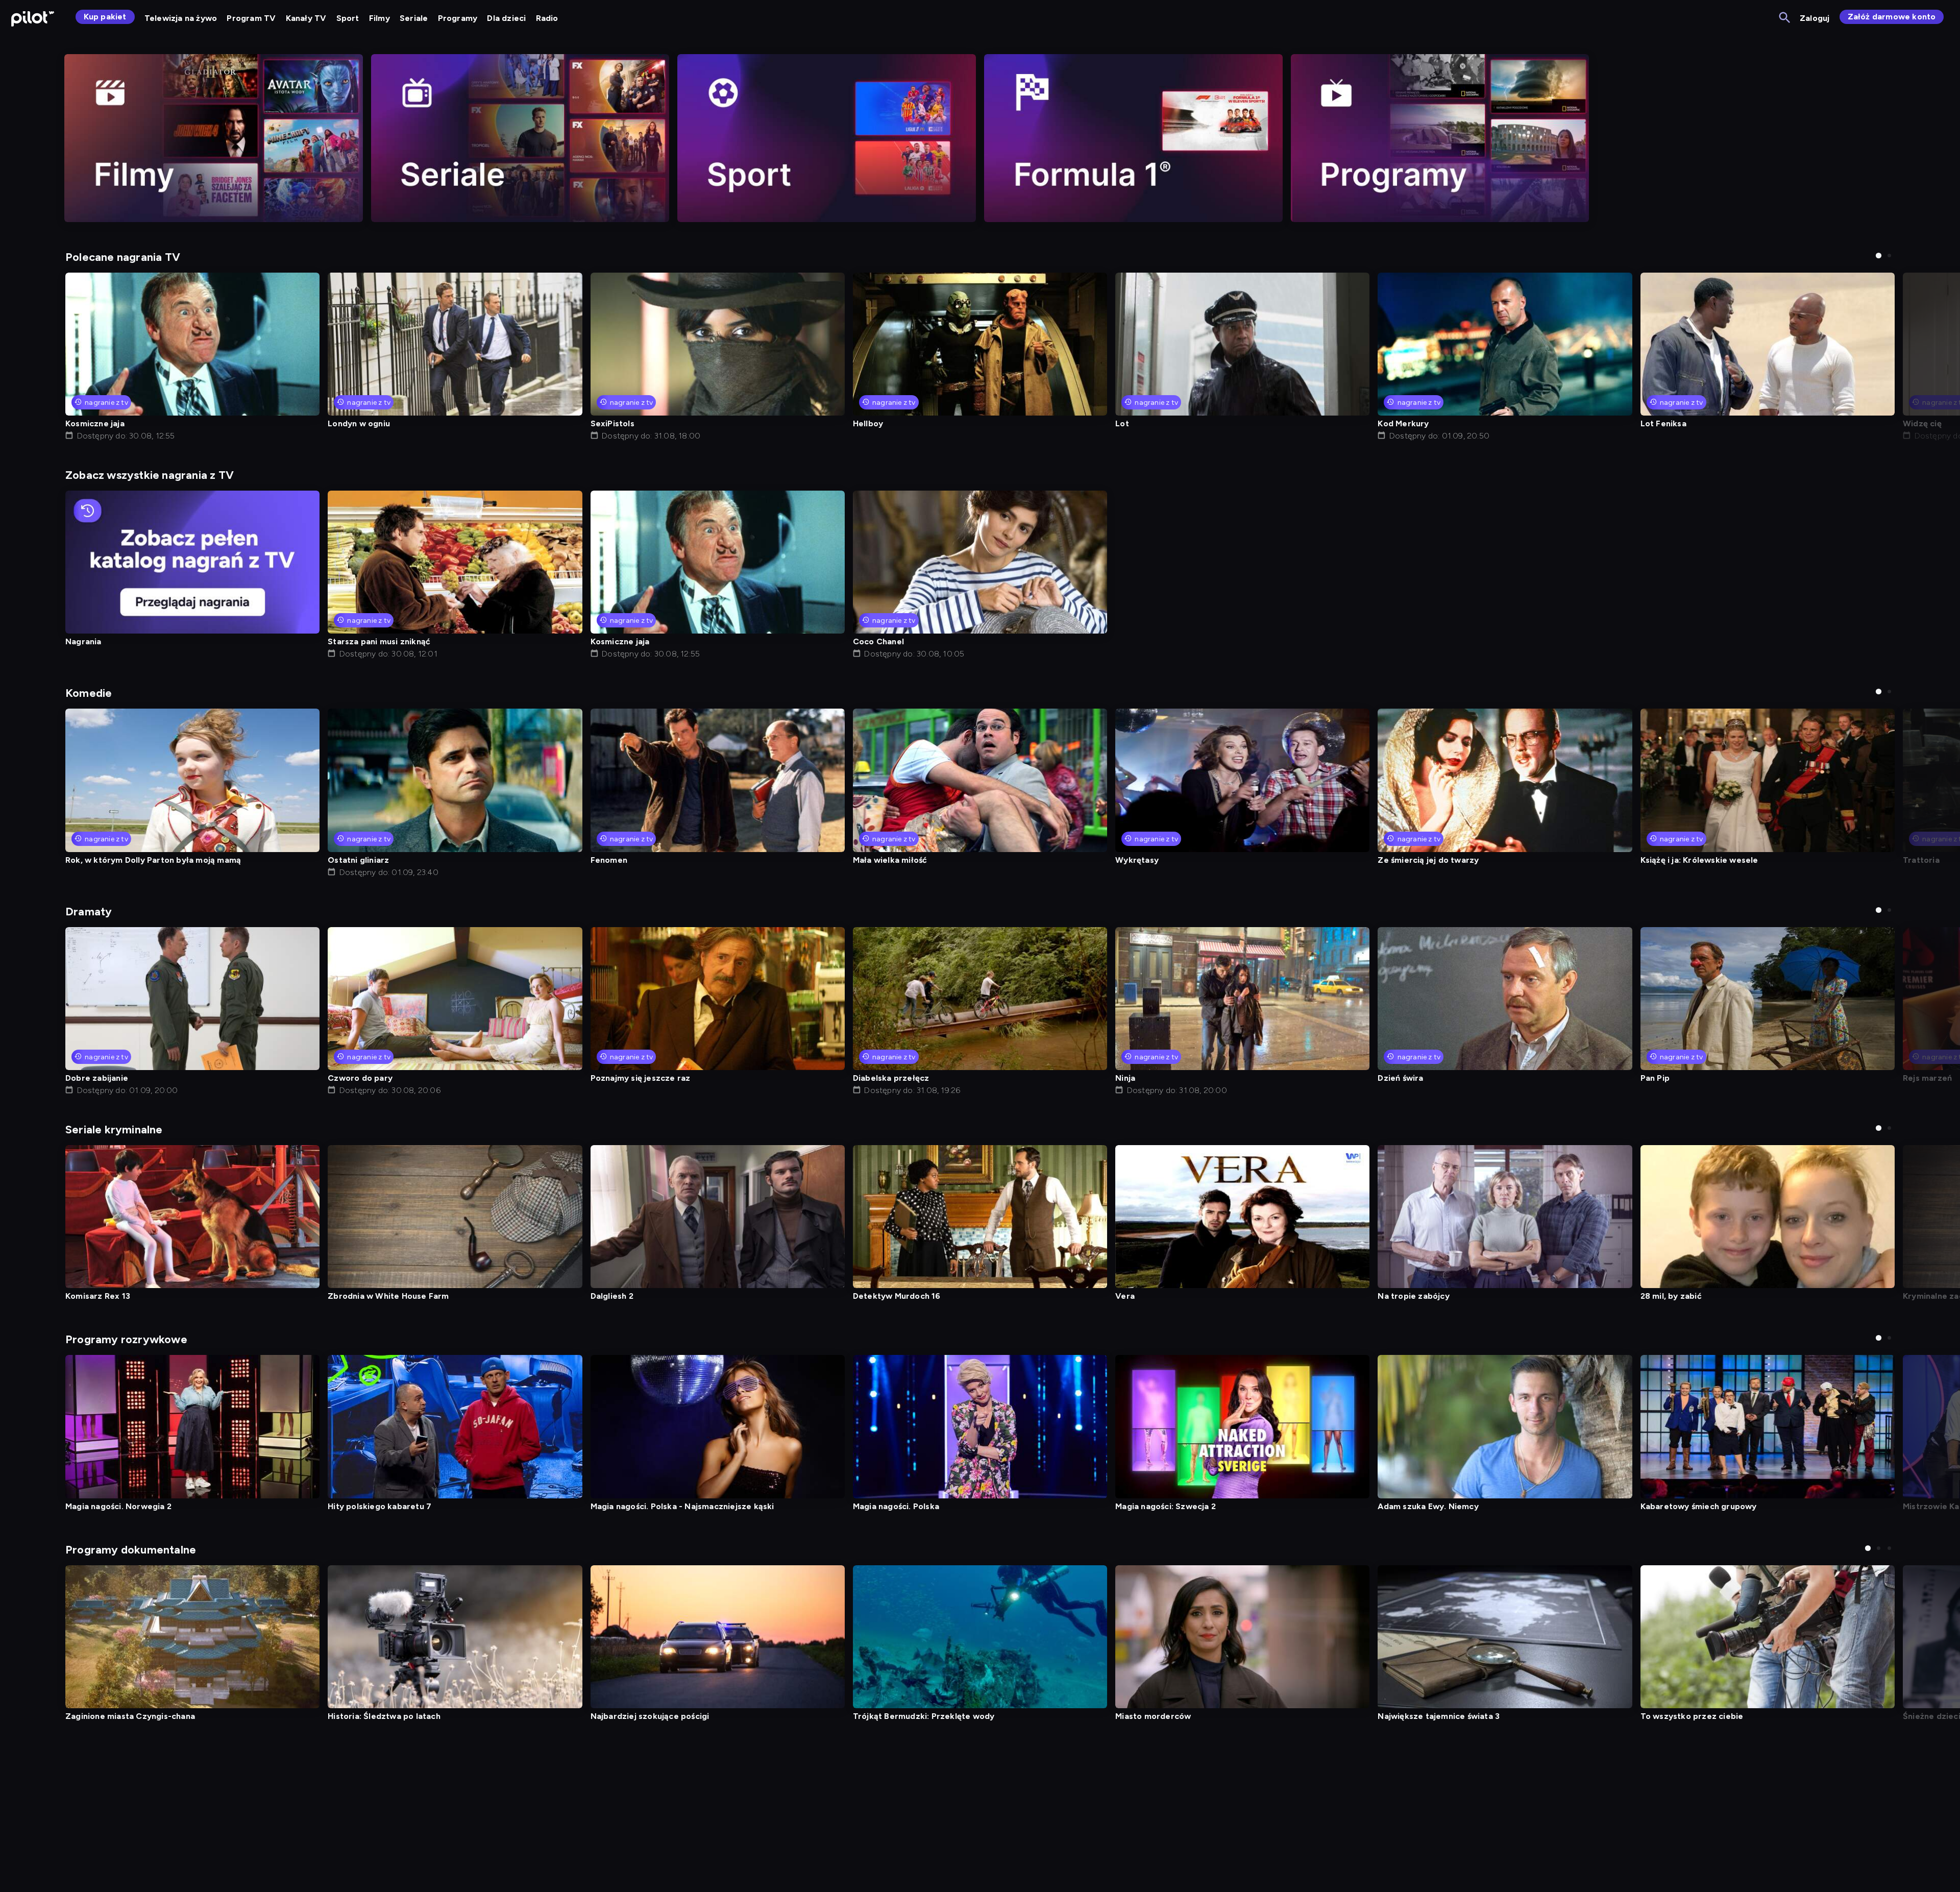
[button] (1879, 256)
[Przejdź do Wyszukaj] (1785, 18)
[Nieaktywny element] (214, 138)
